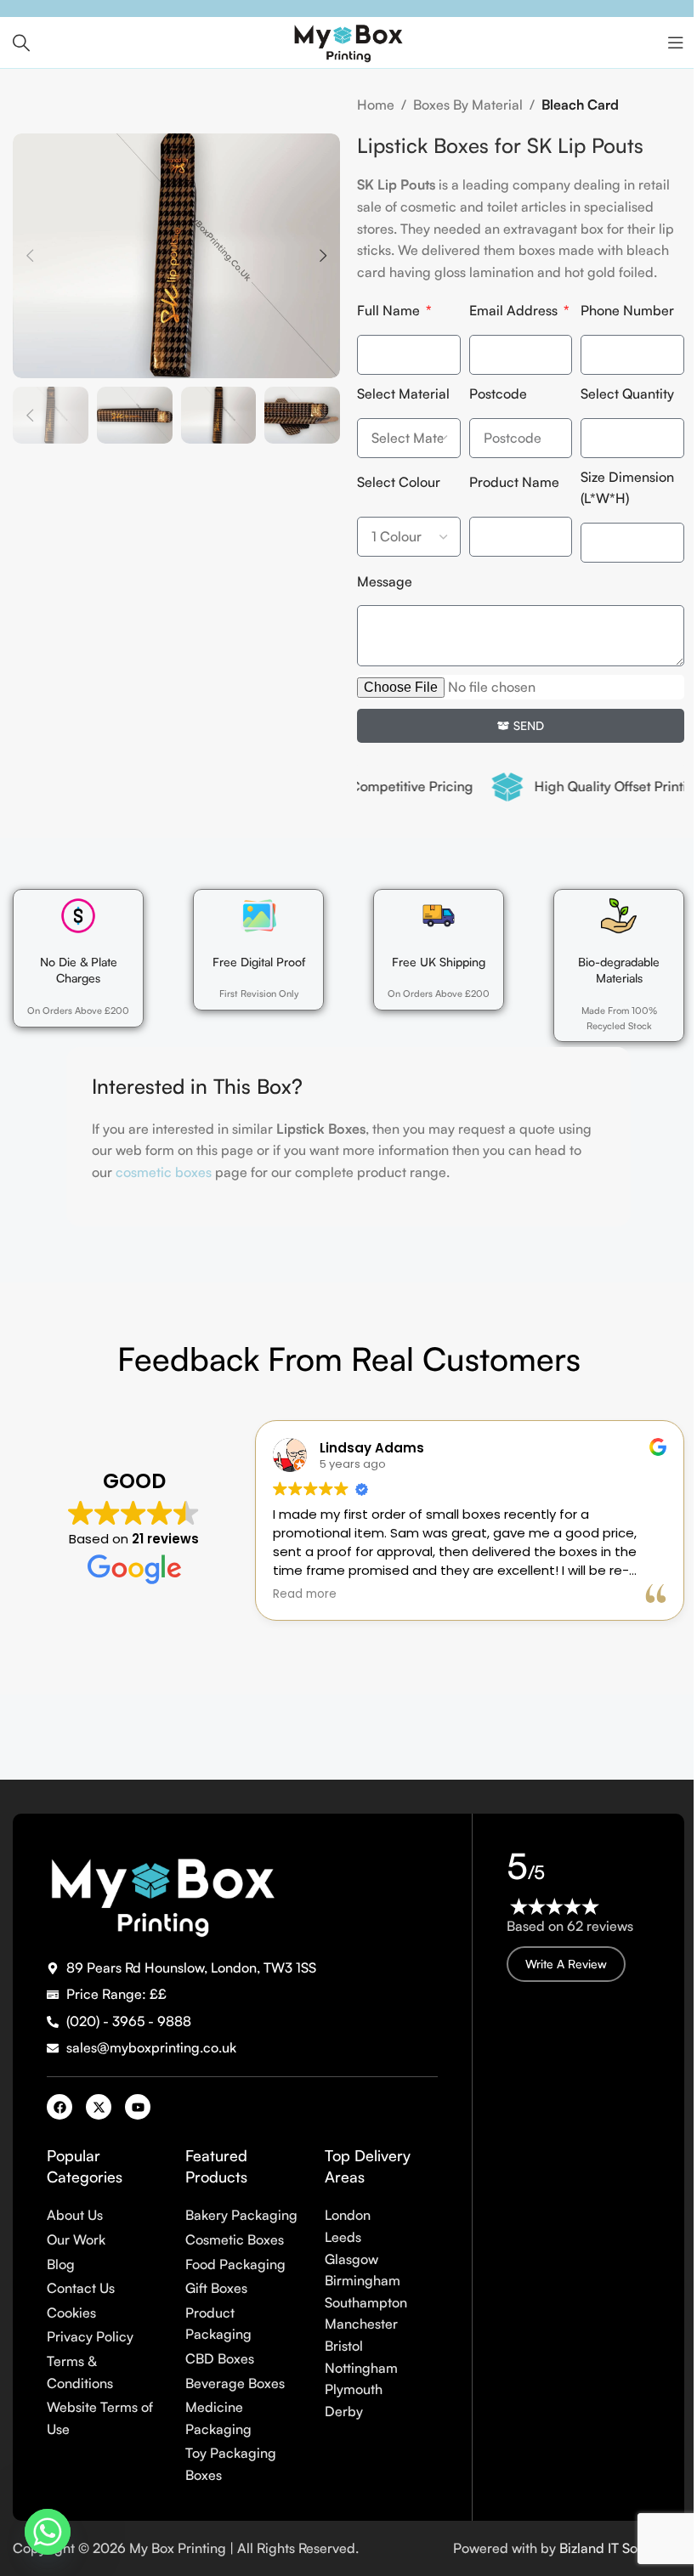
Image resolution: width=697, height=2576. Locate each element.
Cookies (71, 2313)
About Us (75, 2215)
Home (376, 105)
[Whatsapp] (48, 2532)
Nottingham (361, 2368)
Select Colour (399, 482)
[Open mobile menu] (676, 42)
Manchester (361, 2324)
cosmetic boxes (164, 1172)
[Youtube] (138, 2107)
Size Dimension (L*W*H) (627, 488)
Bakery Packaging (241, 2215)
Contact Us (81, 2288)
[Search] (21, 42)
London (348, 2215)
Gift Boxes (216, 2288)
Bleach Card (580, 105)
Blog (61, 2264)
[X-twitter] (99, 2107)
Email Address (515, 310)
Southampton (366, 2302)
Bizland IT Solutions (622, 2548)
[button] (30, 256)
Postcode (498, 393)
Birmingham (363, 2280)
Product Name (514, 482)
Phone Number (627, 310)
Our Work (76, 2239)
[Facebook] (59, 2107)
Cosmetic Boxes (235, 2239)
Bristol (344, 2346)
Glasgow (351, 2259)
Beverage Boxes (235, 2383)
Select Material (403, 393)
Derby (344, 2411)
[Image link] (162, 1892)
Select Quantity (627, 393)
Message (385, 581)
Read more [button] (305, 1594)
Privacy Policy (90, 2336)
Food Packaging (235, 2264)
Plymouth (354, 2389)
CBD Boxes (220, 2358)
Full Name (390, 310)
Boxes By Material (468, 105)
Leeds (343, 2237)
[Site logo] (348, 41)
